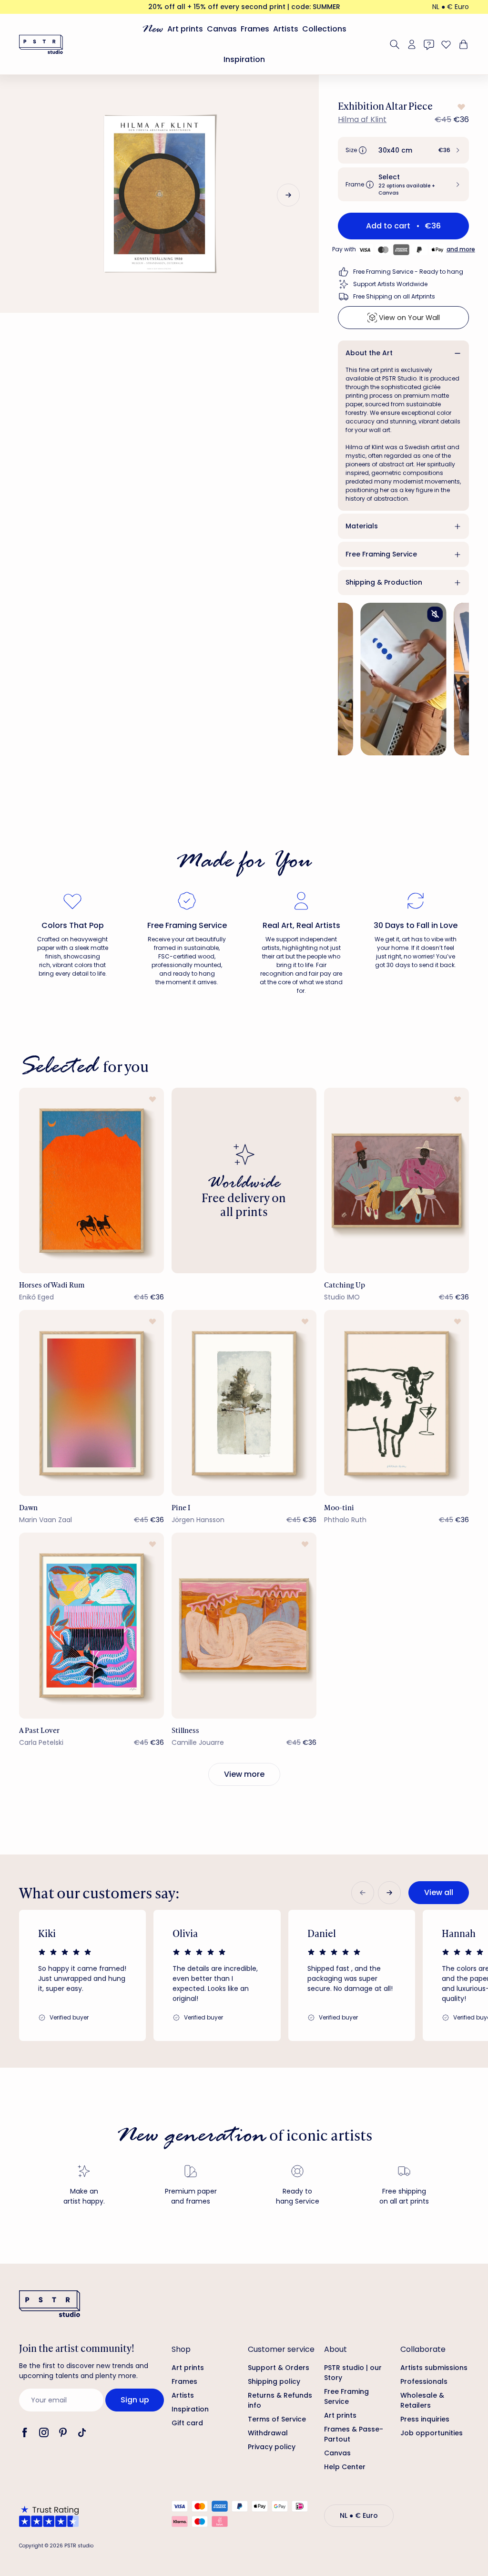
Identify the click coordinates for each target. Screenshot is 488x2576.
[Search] (395, 44)
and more (461, 249)
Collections (324, 29)
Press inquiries (425, 2419)
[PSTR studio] (41, 44)
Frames (255, 29)
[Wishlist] (446, 44)
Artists (286, 29)
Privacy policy (272, 2447)
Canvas (222, 29)
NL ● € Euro (451, 7)
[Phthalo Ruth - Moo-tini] (396, 1403)
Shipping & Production (384, 582)
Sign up (135, 2400)
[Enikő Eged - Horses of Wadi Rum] (91, 1181)
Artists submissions (434, 2368)
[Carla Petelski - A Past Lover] (91, 1626)
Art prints (185, 29)
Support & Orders (279, 2368)
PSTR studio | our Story (353, 2373)
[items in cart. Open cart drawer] (462, 44)
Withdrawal (268, 2433)
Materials (362, 526)
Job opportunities (432, 2433)
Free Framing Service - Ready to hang (408, 272)
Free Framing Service (381, 554)
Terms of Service (277, 2419)
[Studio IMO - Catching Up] (396, 1181)
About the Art (369, 353)
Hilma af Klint (362, 119)
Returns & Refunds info (280, 2400)
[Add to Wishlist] (460, 107)
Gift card (187, 2423)
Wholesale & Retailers (422, 2400)
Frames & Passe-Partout (354, 2434)
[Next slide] (288, 195)
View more (244, 1774)
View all (439, 1892)
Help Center (345, 2467)
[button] (403, 150)
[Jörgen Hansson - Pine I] (244, 1403)
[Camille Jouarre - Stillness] (244, 1626)
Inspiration (244, 59)
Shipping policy (274, 2381)
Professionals (424, 2381)
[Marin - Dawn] (91, 1403)
